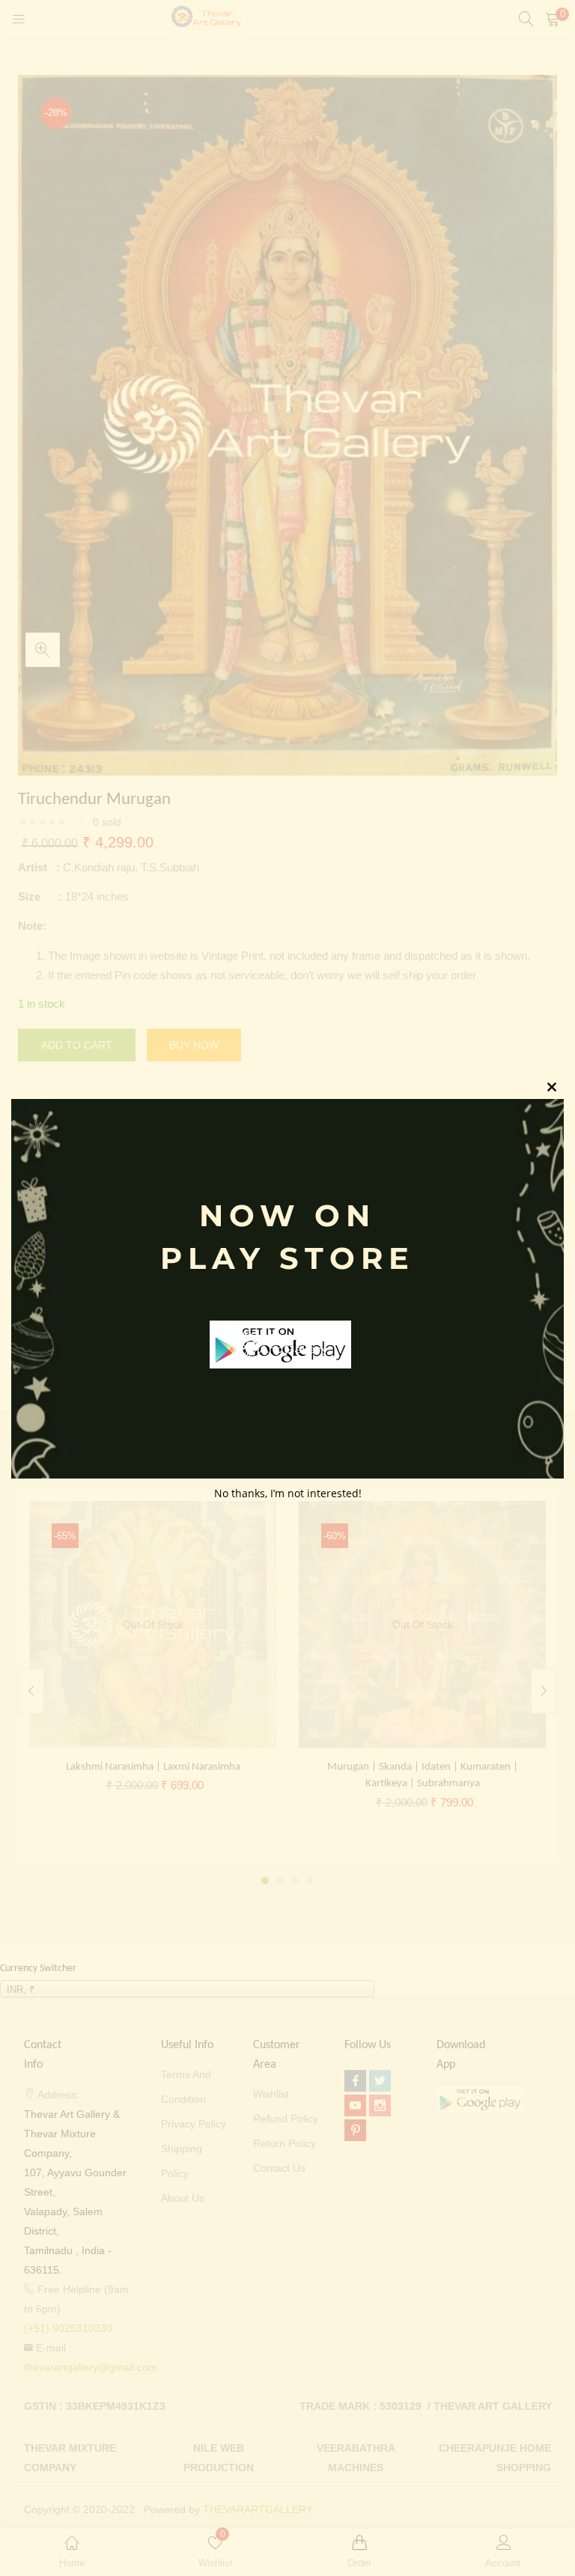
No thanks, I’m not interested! (288, 1493)
